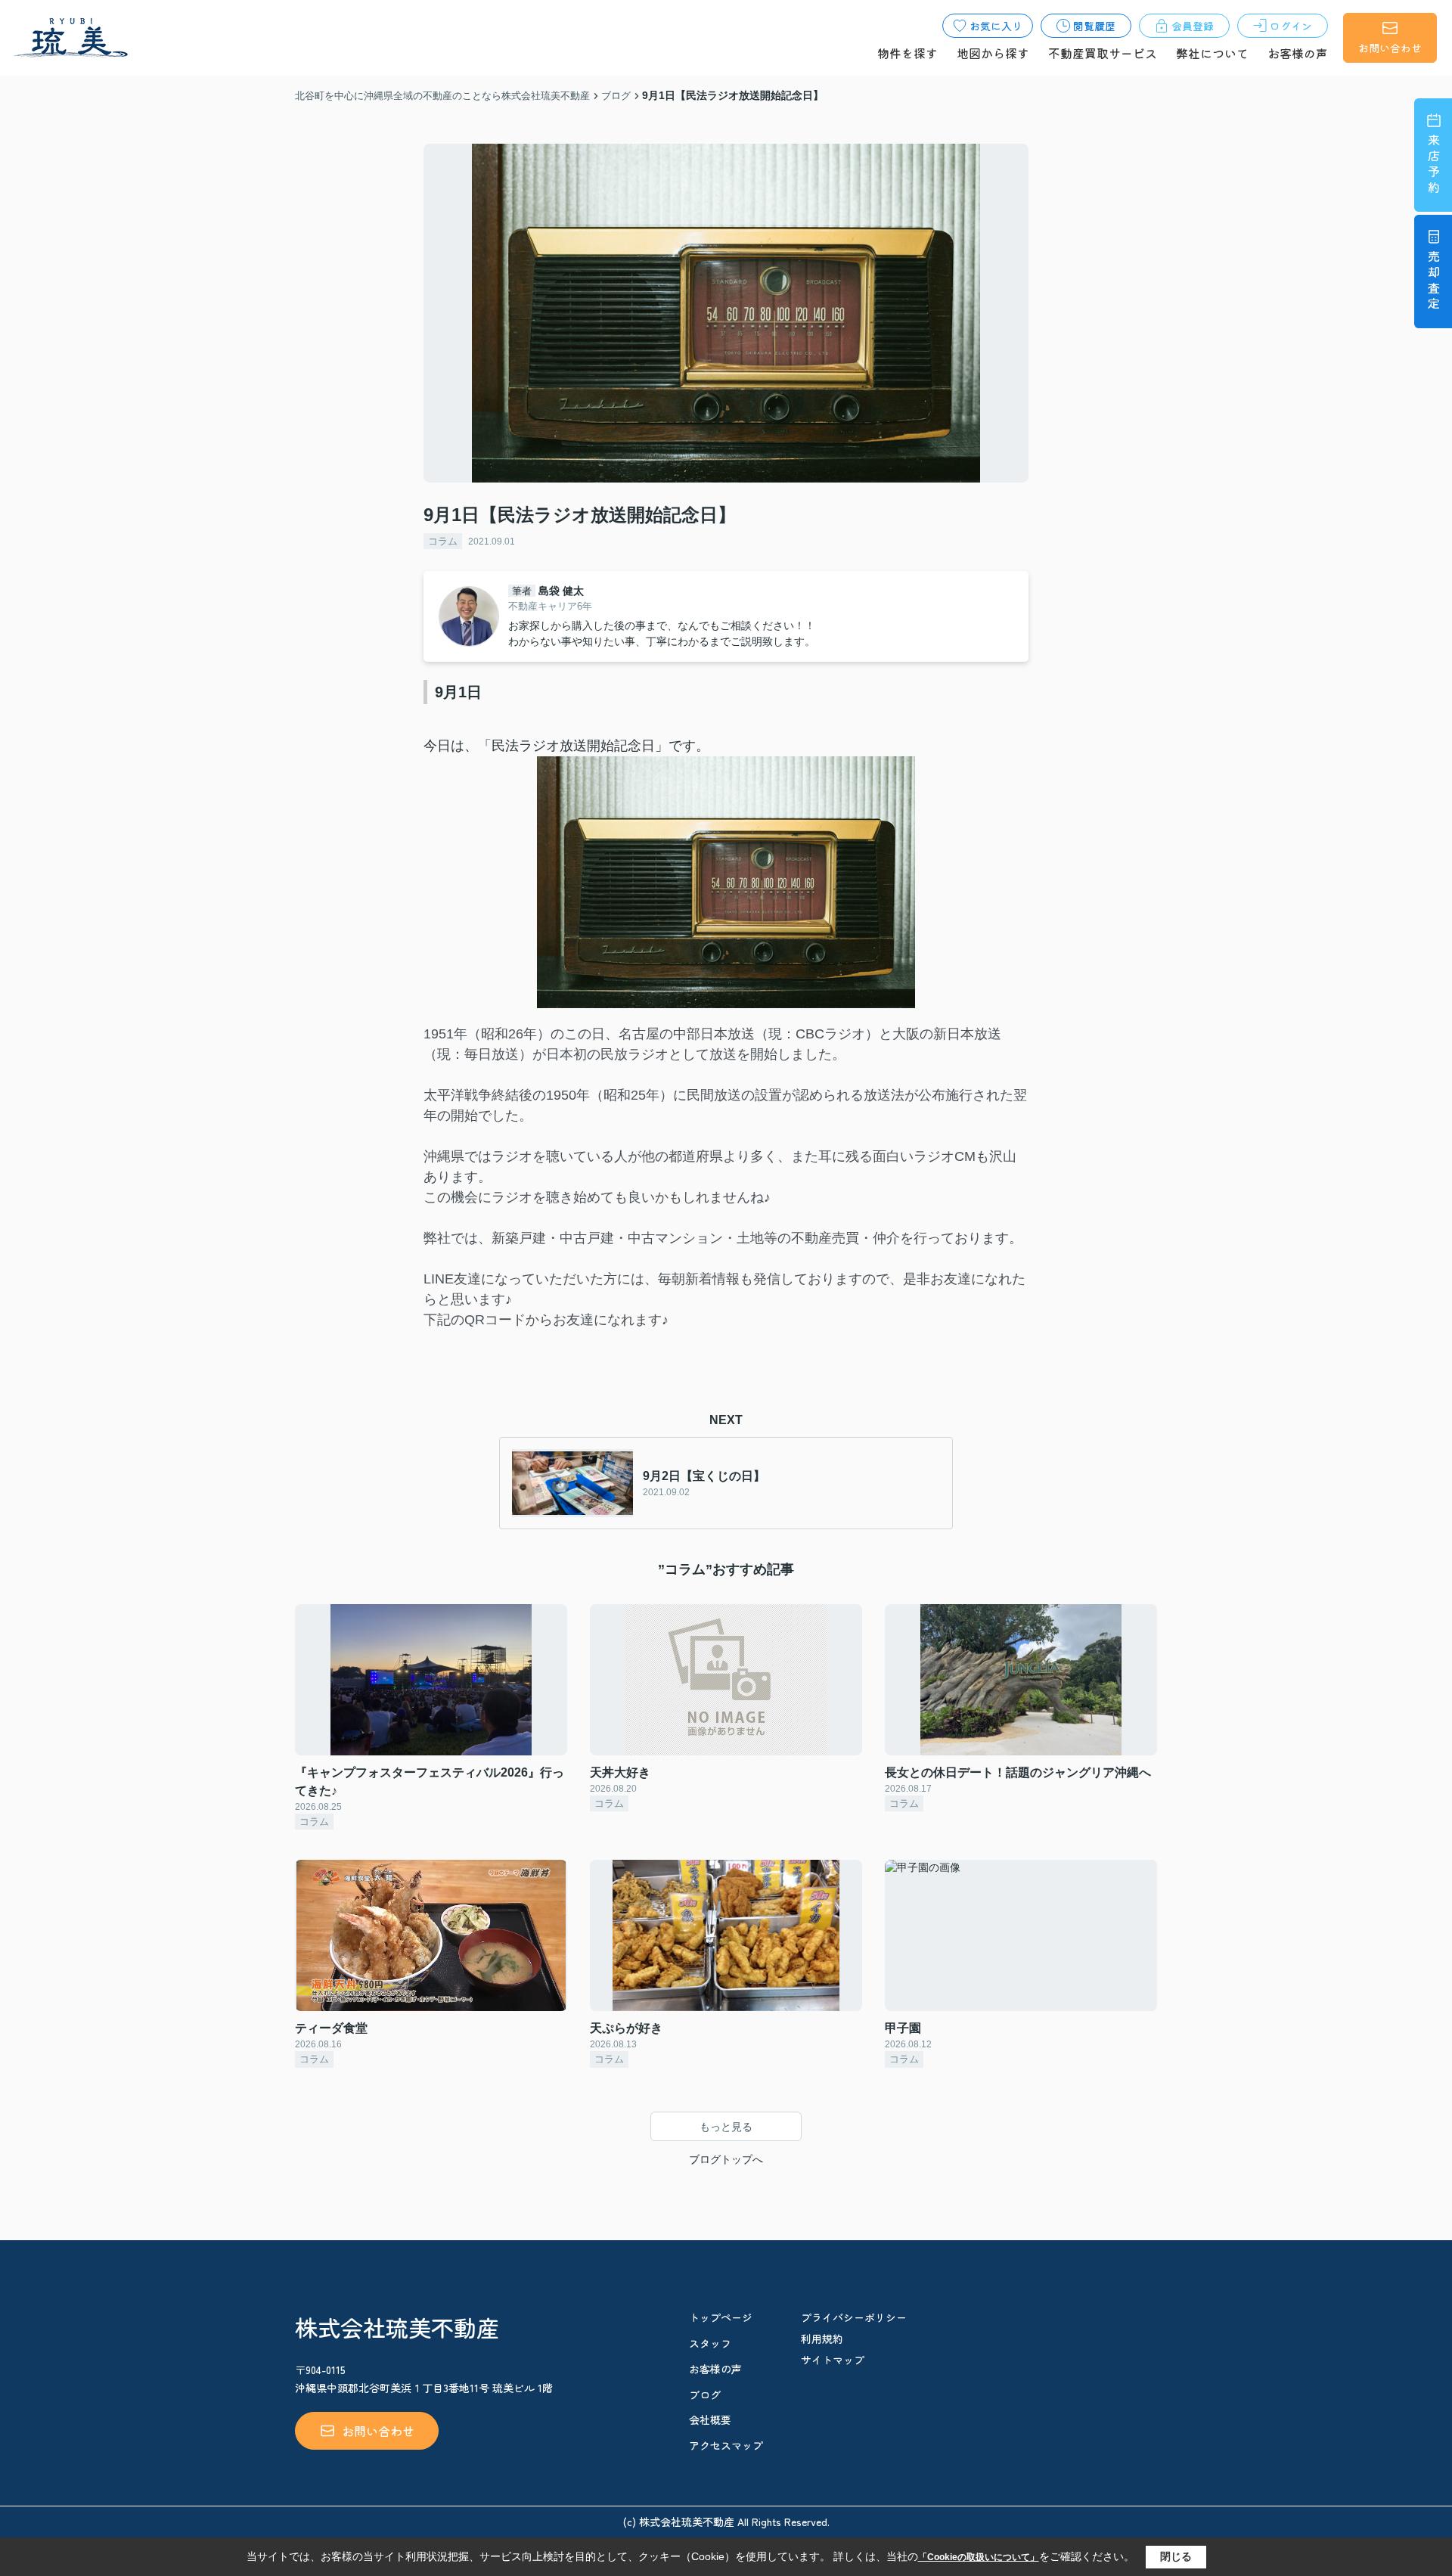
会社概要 (710, 2419)
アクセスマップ (726, 2445)
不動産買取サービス (1103, 53)
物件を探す (907, 53)
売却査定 (1434, 282)
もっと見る (726, 2127)
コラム (443, 541)
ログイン (1291, 26)
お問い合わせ (1390, 48)
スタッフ (710, 2343)
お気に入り (996, 26)
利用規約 (822, 2339)
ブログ (705, 2394)
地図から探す (993, 53)
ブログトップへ (726, 2159)
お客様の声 (1298, 53)
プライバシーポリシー (854, 2317)
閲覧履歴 (1094, 26)
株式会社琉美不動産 (397, 2327)
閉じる (1176, 2556)
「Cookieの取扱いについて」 (979, 2557)
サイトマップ (833, 2360)
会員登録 (1193, 26)
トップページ (721, 2317)
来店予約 (1434, 165)
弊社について (1212, 53)
